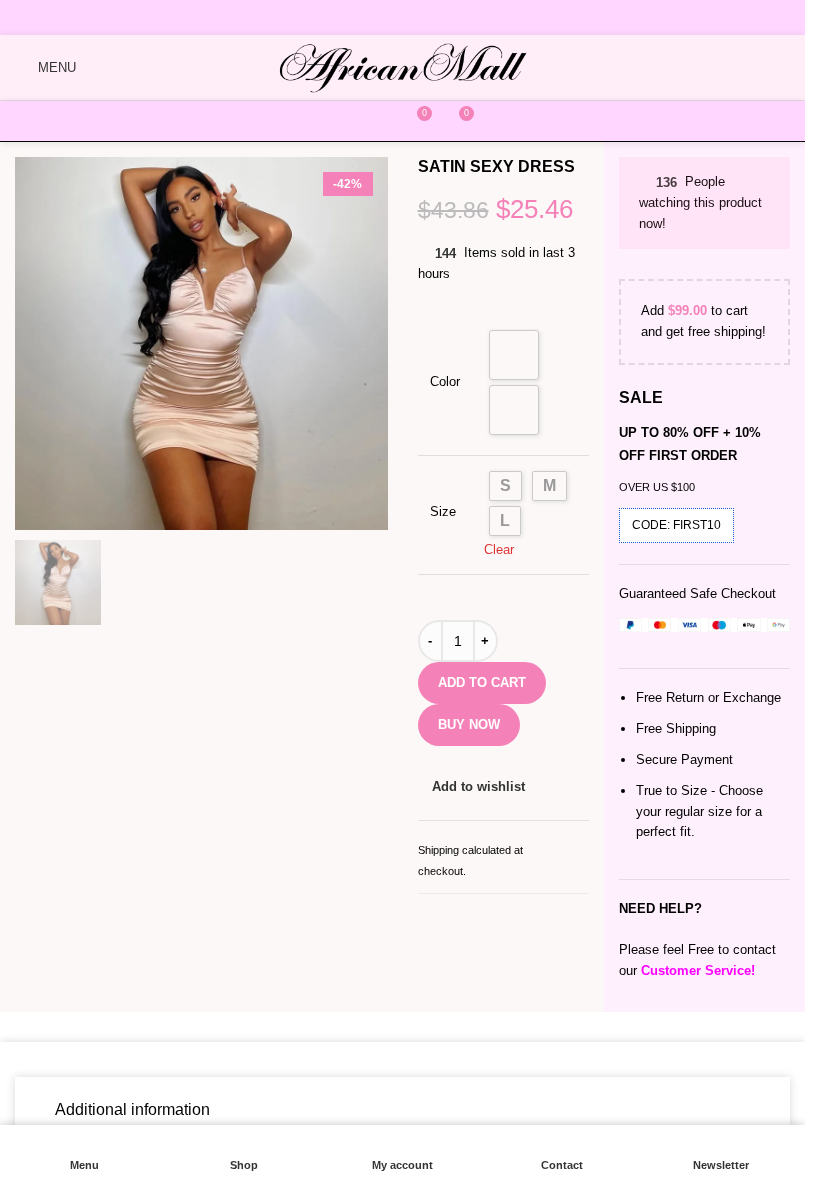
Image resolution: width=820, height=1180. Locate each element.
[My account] (377, 121)
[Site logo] (403, 66)
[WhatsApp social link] (458, 17)
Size (443, 512)
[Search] (337, 121)
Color (448, 382)
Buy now (469, 724)
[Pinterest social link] (430, 17)
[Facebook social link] (345, 17)
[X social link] (371, 17)
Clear (508, 549)
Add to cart (484, 682)
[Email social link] (400, 17)
